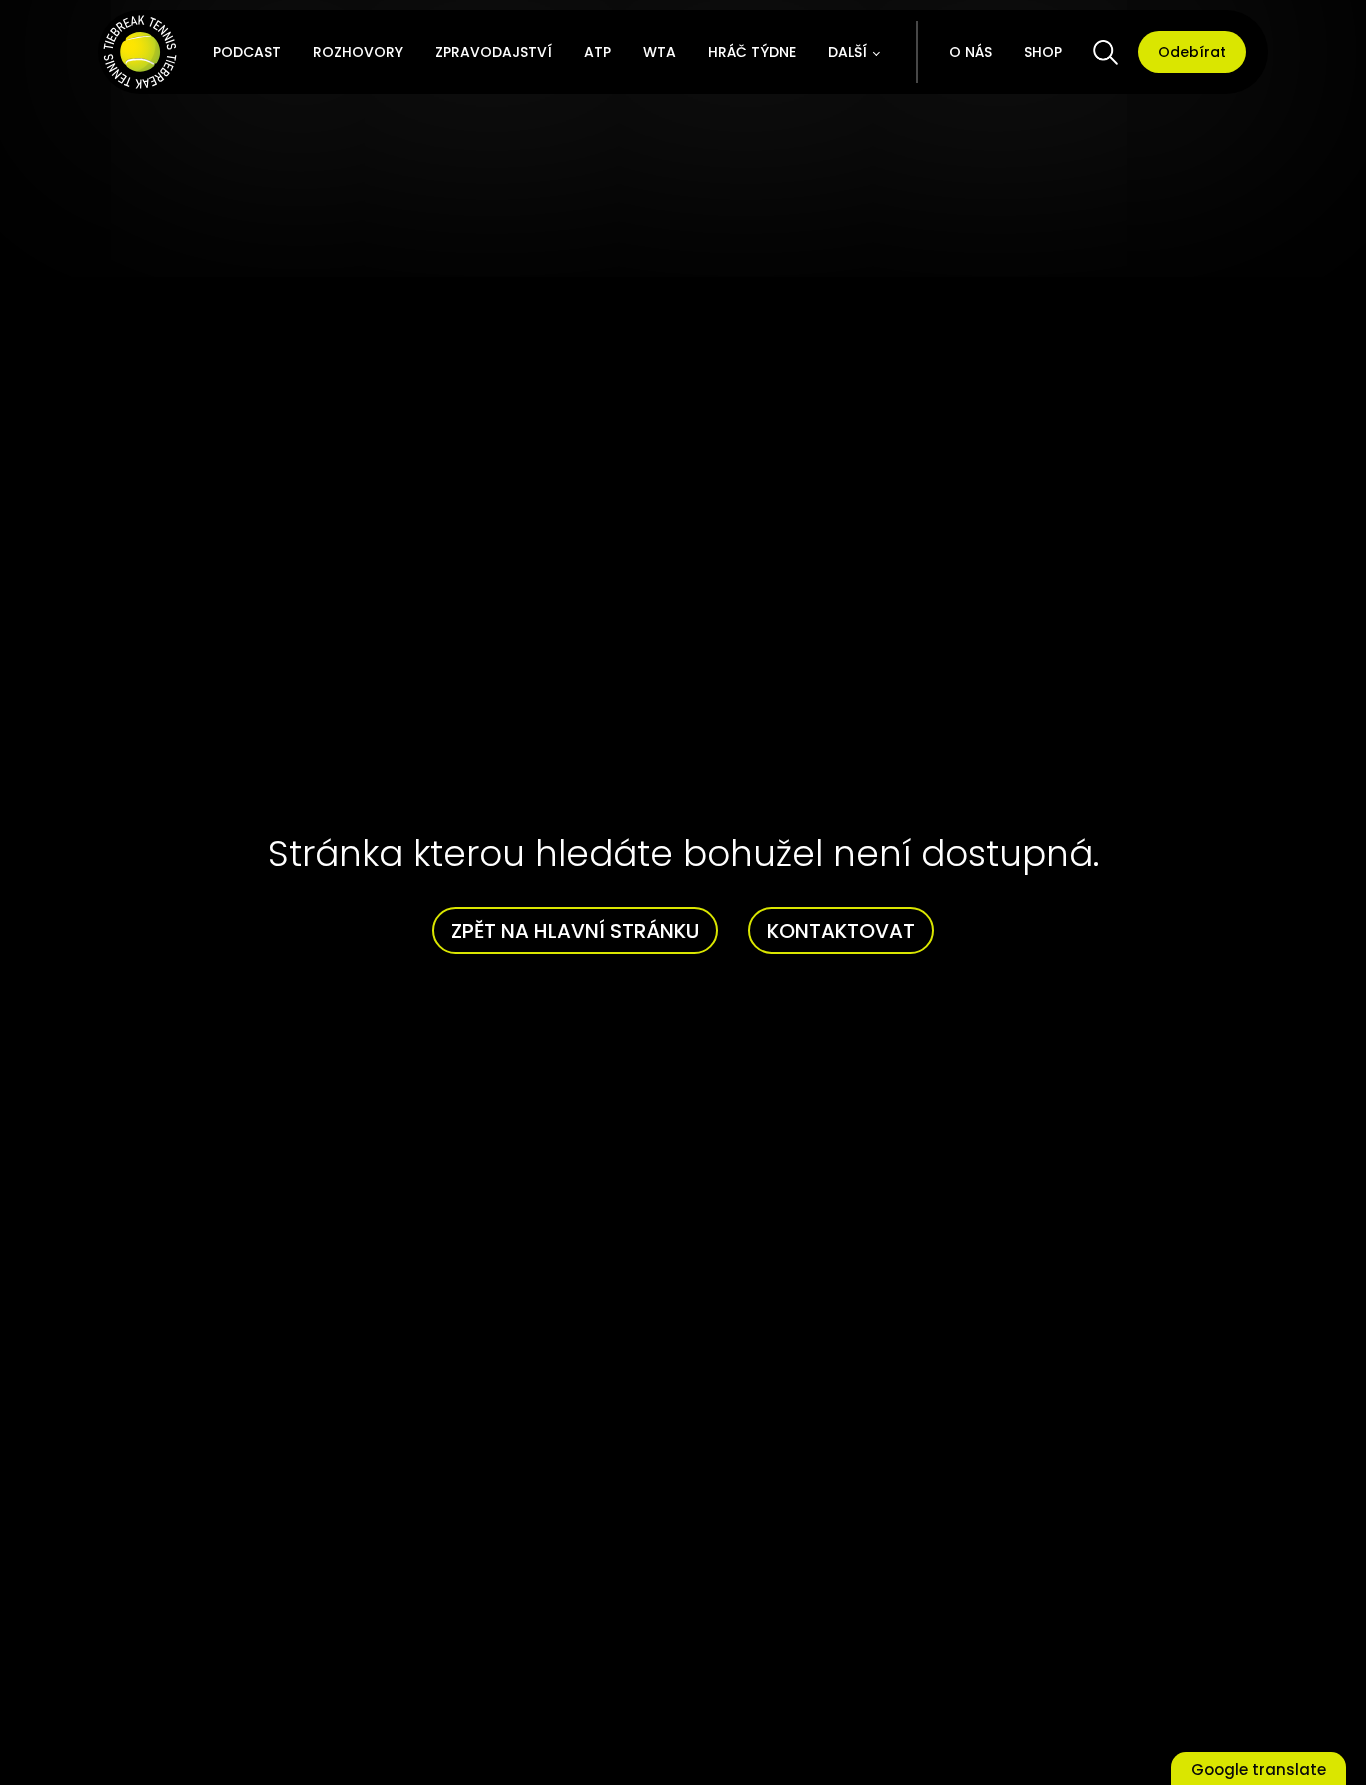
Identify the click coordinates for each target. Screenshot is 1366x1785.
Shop (1043, 52)
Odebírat (1192, 52)
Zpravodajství (493, 52)
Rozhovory (358, 52)
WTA (659, 52)
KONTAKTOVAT (841, 931)
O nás (970, 52)
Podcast (247, 52)
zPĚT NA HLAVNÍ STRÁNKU (575, 931)
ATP (597, 52)
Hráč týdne (752, 52)
